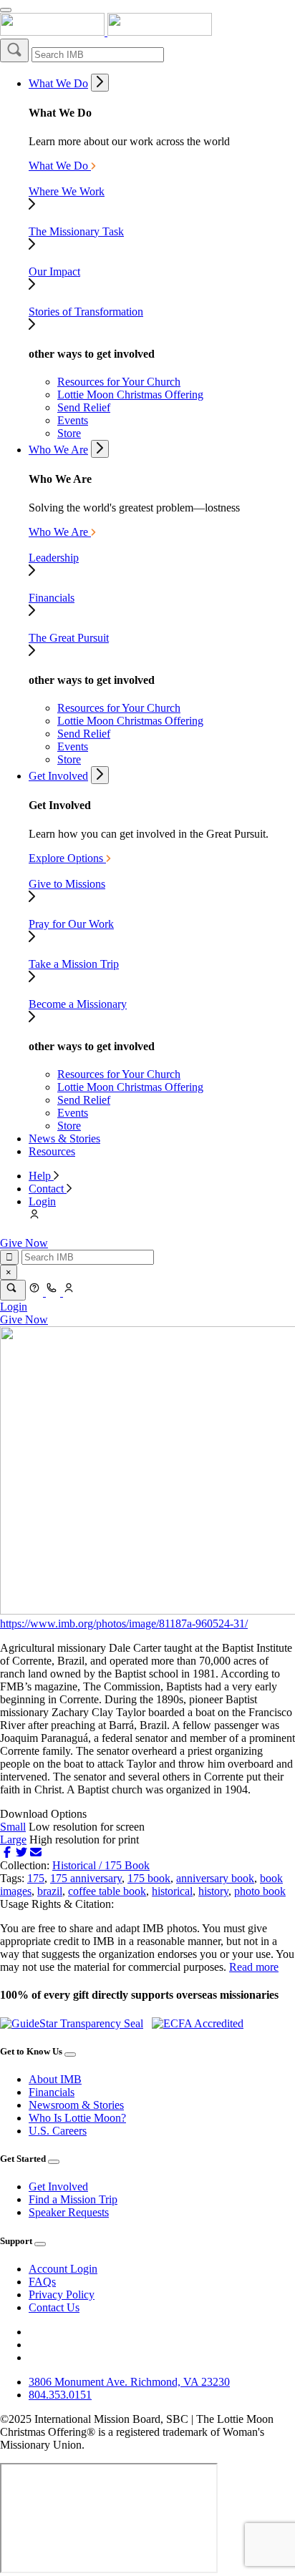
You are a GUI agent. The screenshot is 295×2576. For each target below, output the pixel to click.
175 (36, 1878)
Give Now (24, 1243)
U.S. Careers (58, 2131)
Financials (52, 2092)
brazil (50, 1891)
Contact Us (54, 2307)
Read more (254, 1967)
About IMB (55, 2079)
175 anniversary (86, 1878)
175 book (149, 1878)
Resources (52, 1151)
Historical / (78, 1865)
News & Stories (64, 1138)
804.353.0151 (60, 2395)
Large (13, 1840)
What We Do (58, 83)
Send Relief (84, 407)
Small (13, 1827)
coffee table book (107, 1891)
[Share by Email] (36, 1852)
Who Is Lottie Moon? (77, 2118)
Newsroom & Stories (76, 2105)
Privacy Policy (62, 2295)
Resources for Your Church (119, 382)
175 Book (127, 1865)
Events (73, 420)
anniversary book (215, 1878)
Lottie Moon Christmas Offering (130, 395)
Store (69, 433)
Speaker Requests (69, 2212)
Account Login (63, 2269)
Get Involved (58, 776)
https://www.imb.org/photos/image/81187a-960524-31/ (124, 1624)
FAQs (42, 2282)
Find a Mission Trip (73, 2199)
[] (14, 50)
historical (172, 1891)
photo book (260, 1891)
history (213, 1891)
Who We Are (58, 450)
